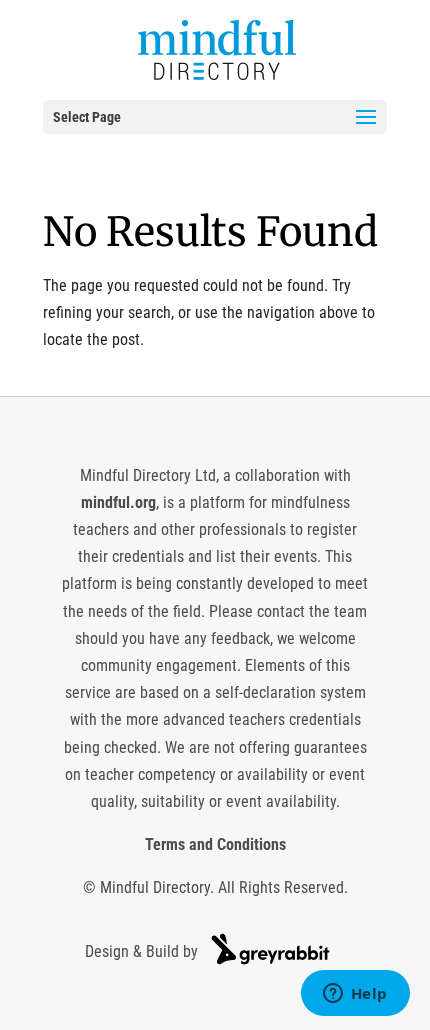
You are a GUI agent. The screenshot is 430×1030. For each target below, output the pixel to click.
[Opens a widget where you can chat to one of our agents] (355, 995)
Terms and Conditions (215, 844)
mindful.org (118, 502)
